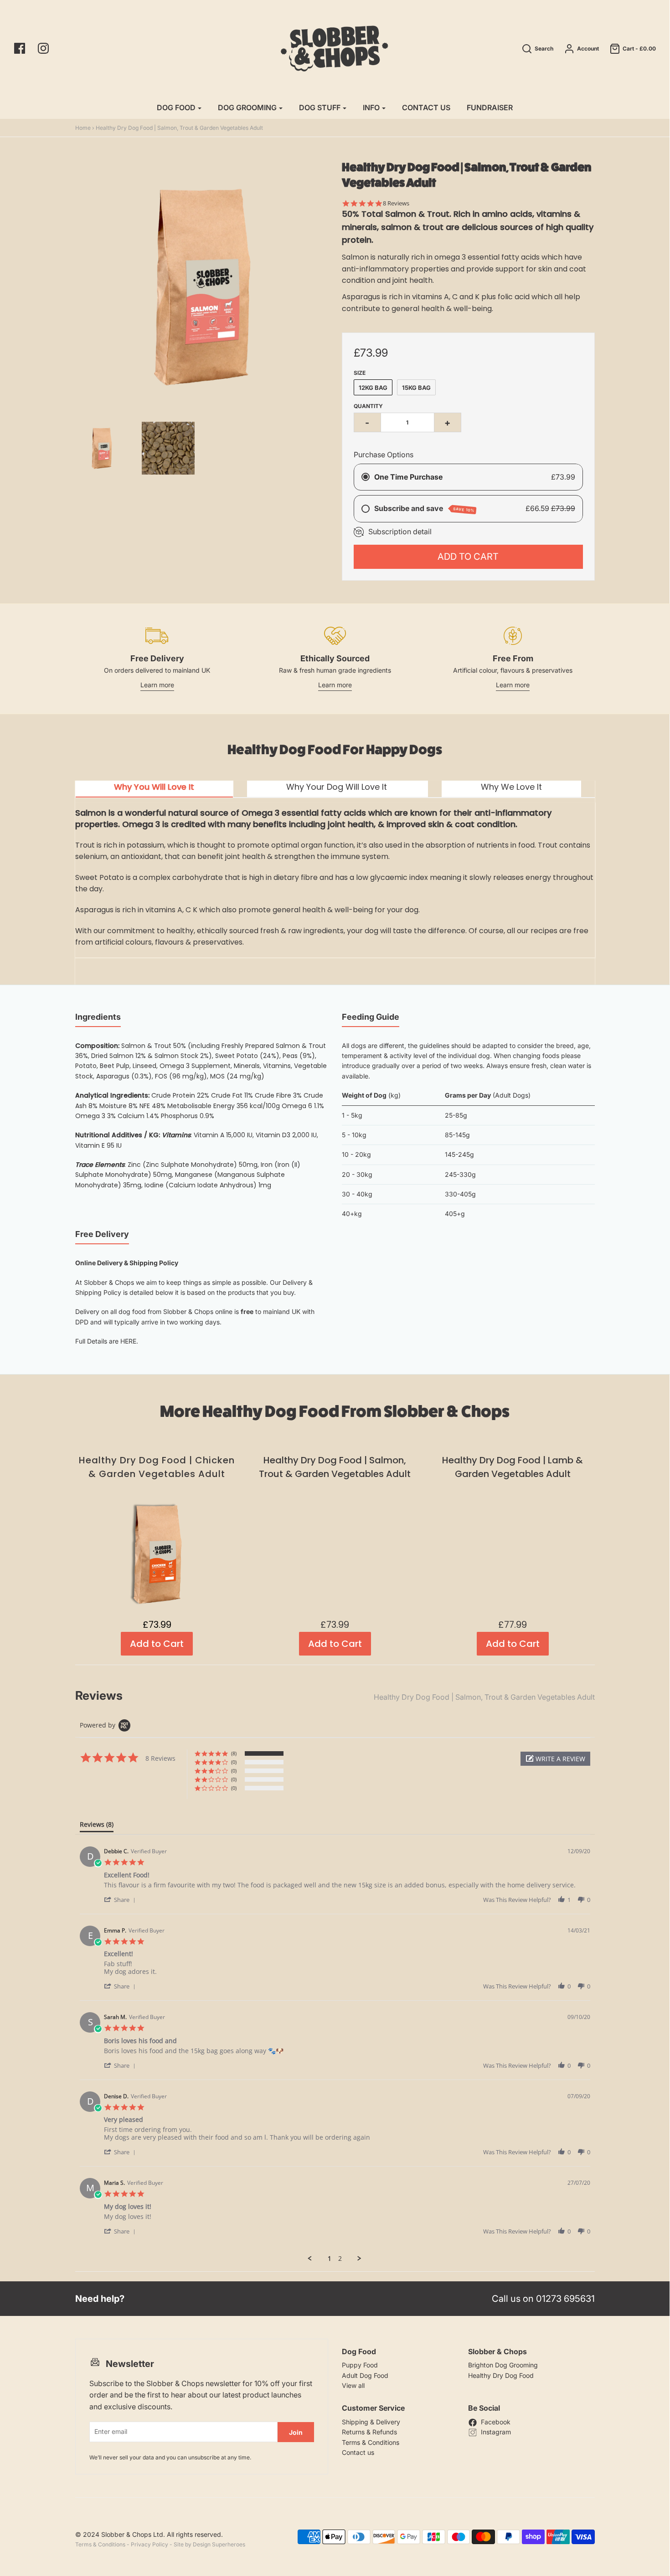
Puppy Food (360, 2365)
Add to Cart (468, 557)
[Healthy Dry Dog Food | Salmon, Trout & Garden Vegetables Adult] (102, 448)
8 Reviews (396, 203)
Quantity (368, 406)
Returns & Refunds (369, 2432)
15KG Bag (416, 388)
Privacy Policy (149, 2544)
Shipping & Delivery (371, 2422)
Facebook (496, 2422)
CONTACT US (426, 107)
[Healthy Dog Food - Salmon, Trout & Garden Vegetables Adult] (168, 448)
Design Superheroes (219, 2544)
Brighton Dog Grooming (503, 2365)
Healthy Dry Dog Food (501, 2375)
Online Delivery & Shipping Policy (127, 1263)
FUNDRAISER (490, 107)
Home (83, 128)
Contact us (358, 2452)
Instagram (496, 2432)
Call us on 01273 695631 (543, 2299)
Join (296, 2432)
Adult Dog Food (365, 2375)
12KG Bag (373, 388)
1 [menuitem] (330, 2259)
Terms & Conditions (371, 2442)
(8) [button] (234, 1753)
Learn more (157, 685)
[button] (555, 1759)
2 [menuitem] (340, 2259)
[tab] (154, 789)
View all (353, 2385)
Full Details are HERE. (107, 1341)
